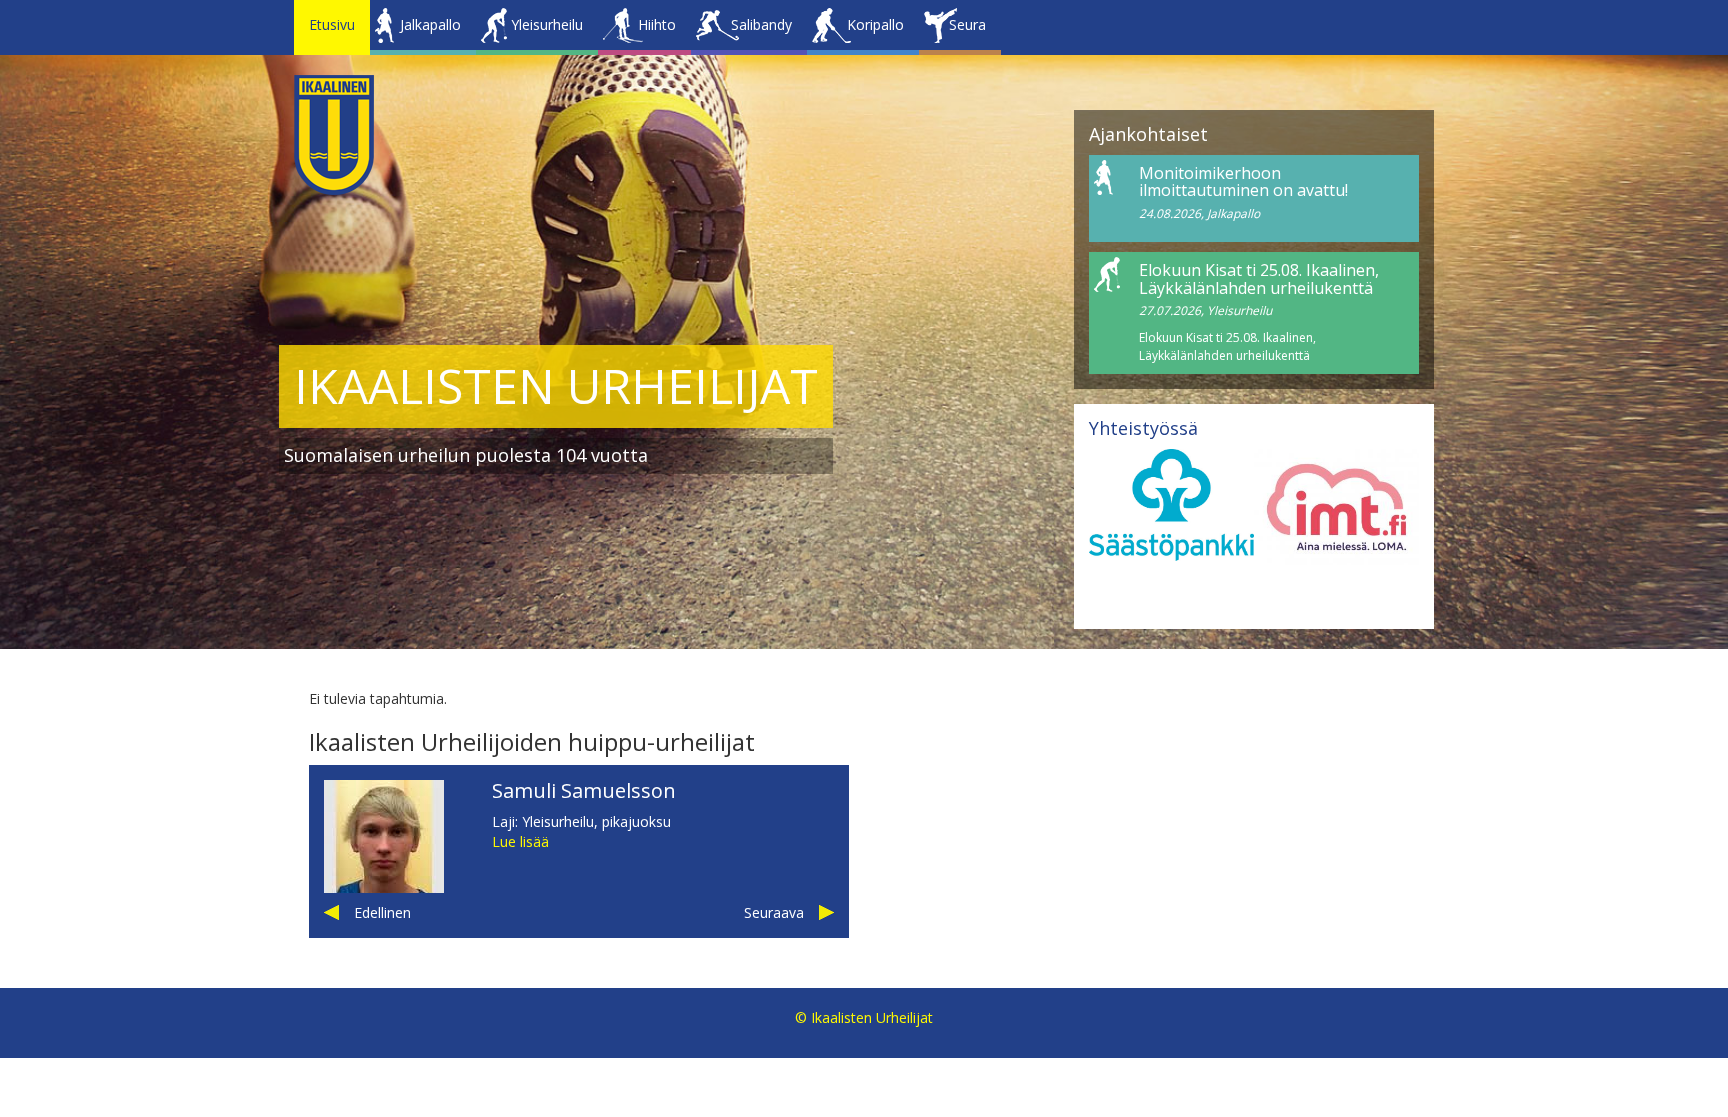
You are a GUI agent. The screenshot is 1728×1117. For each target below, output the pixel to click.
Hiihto (657, 24)
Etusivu (332, 24)
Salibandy (761, 24)
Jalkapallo (430, 24)
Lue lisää (520, 841)
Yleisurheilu (547, 24)
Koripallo (875, 24)
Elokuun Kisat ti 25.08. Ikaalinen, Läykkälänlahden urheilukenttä (1259, 279)
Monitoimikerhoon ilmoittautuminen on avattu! (1243, 182)
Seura (967, 24)
